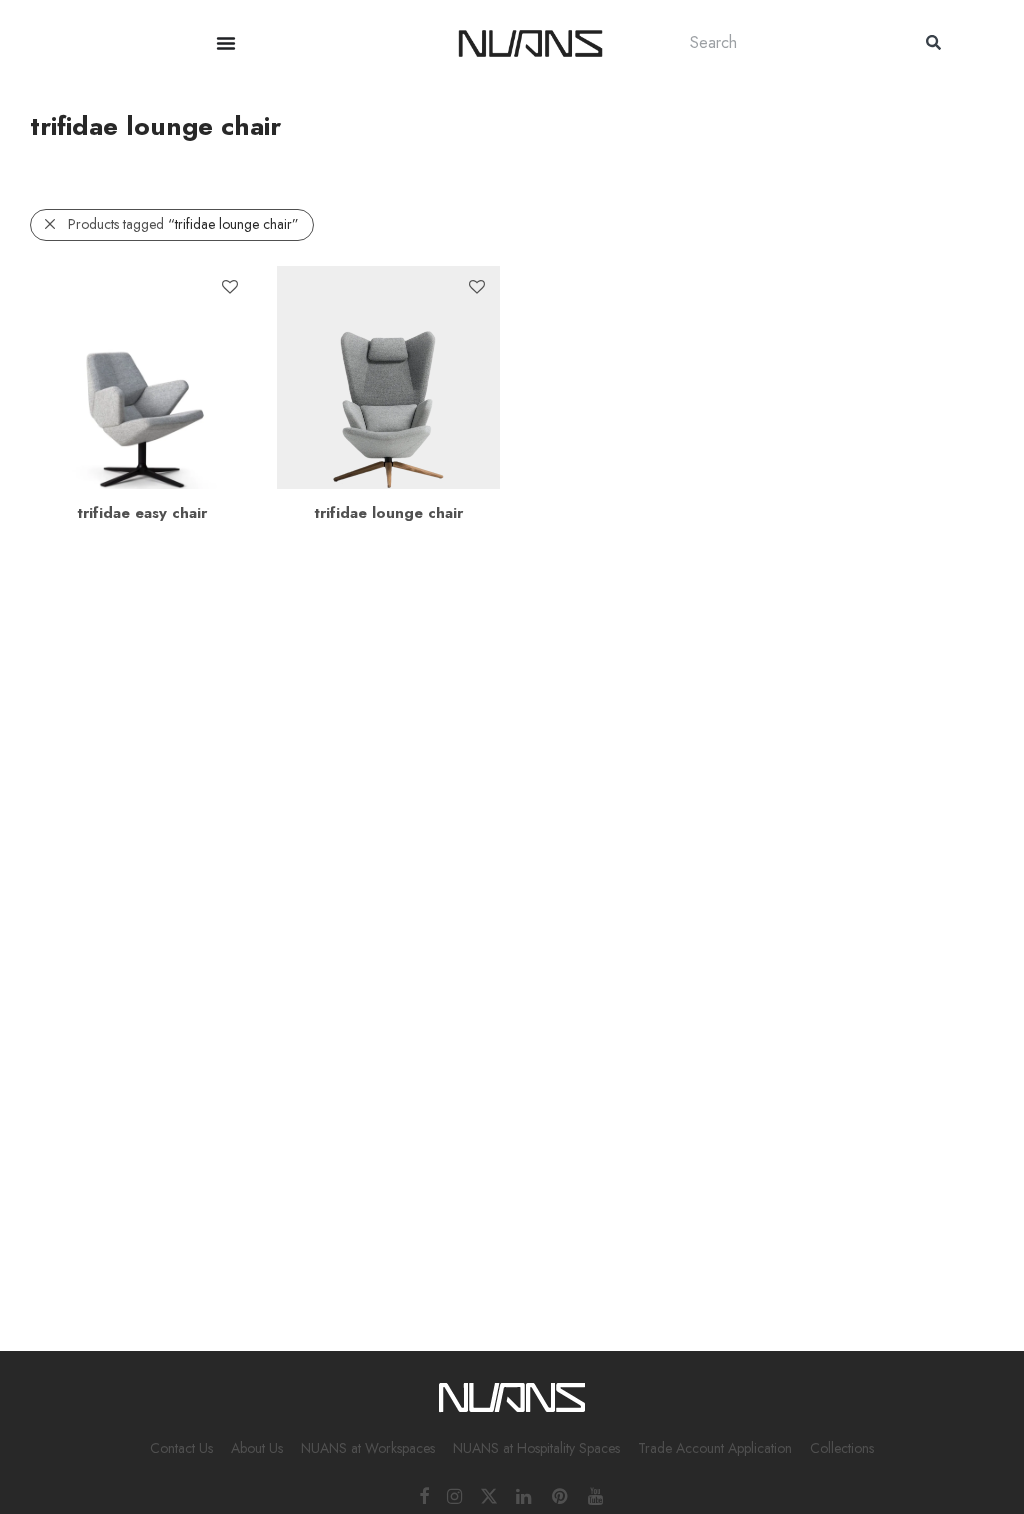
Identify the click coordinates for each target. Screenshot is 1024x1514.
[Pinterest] (561, 1495)
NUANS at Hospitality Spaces (536, 1448)
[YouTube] (597, 1495)
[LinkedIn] (525, 1495)
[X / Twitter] (489, 1495)
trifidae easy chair (142, 513)
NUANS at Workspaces (368, 1448)
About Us (257, 1448)
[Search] (933, 42)
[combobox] (788, 42)
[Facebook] (424, 1495)
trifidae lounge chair (388, 513)
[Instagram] (454, 1495)
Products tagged (183, 224)
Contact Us (181, 1448)
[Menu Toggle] (226, 43)
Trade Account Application (715, 1448)
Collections (842, 1448)
